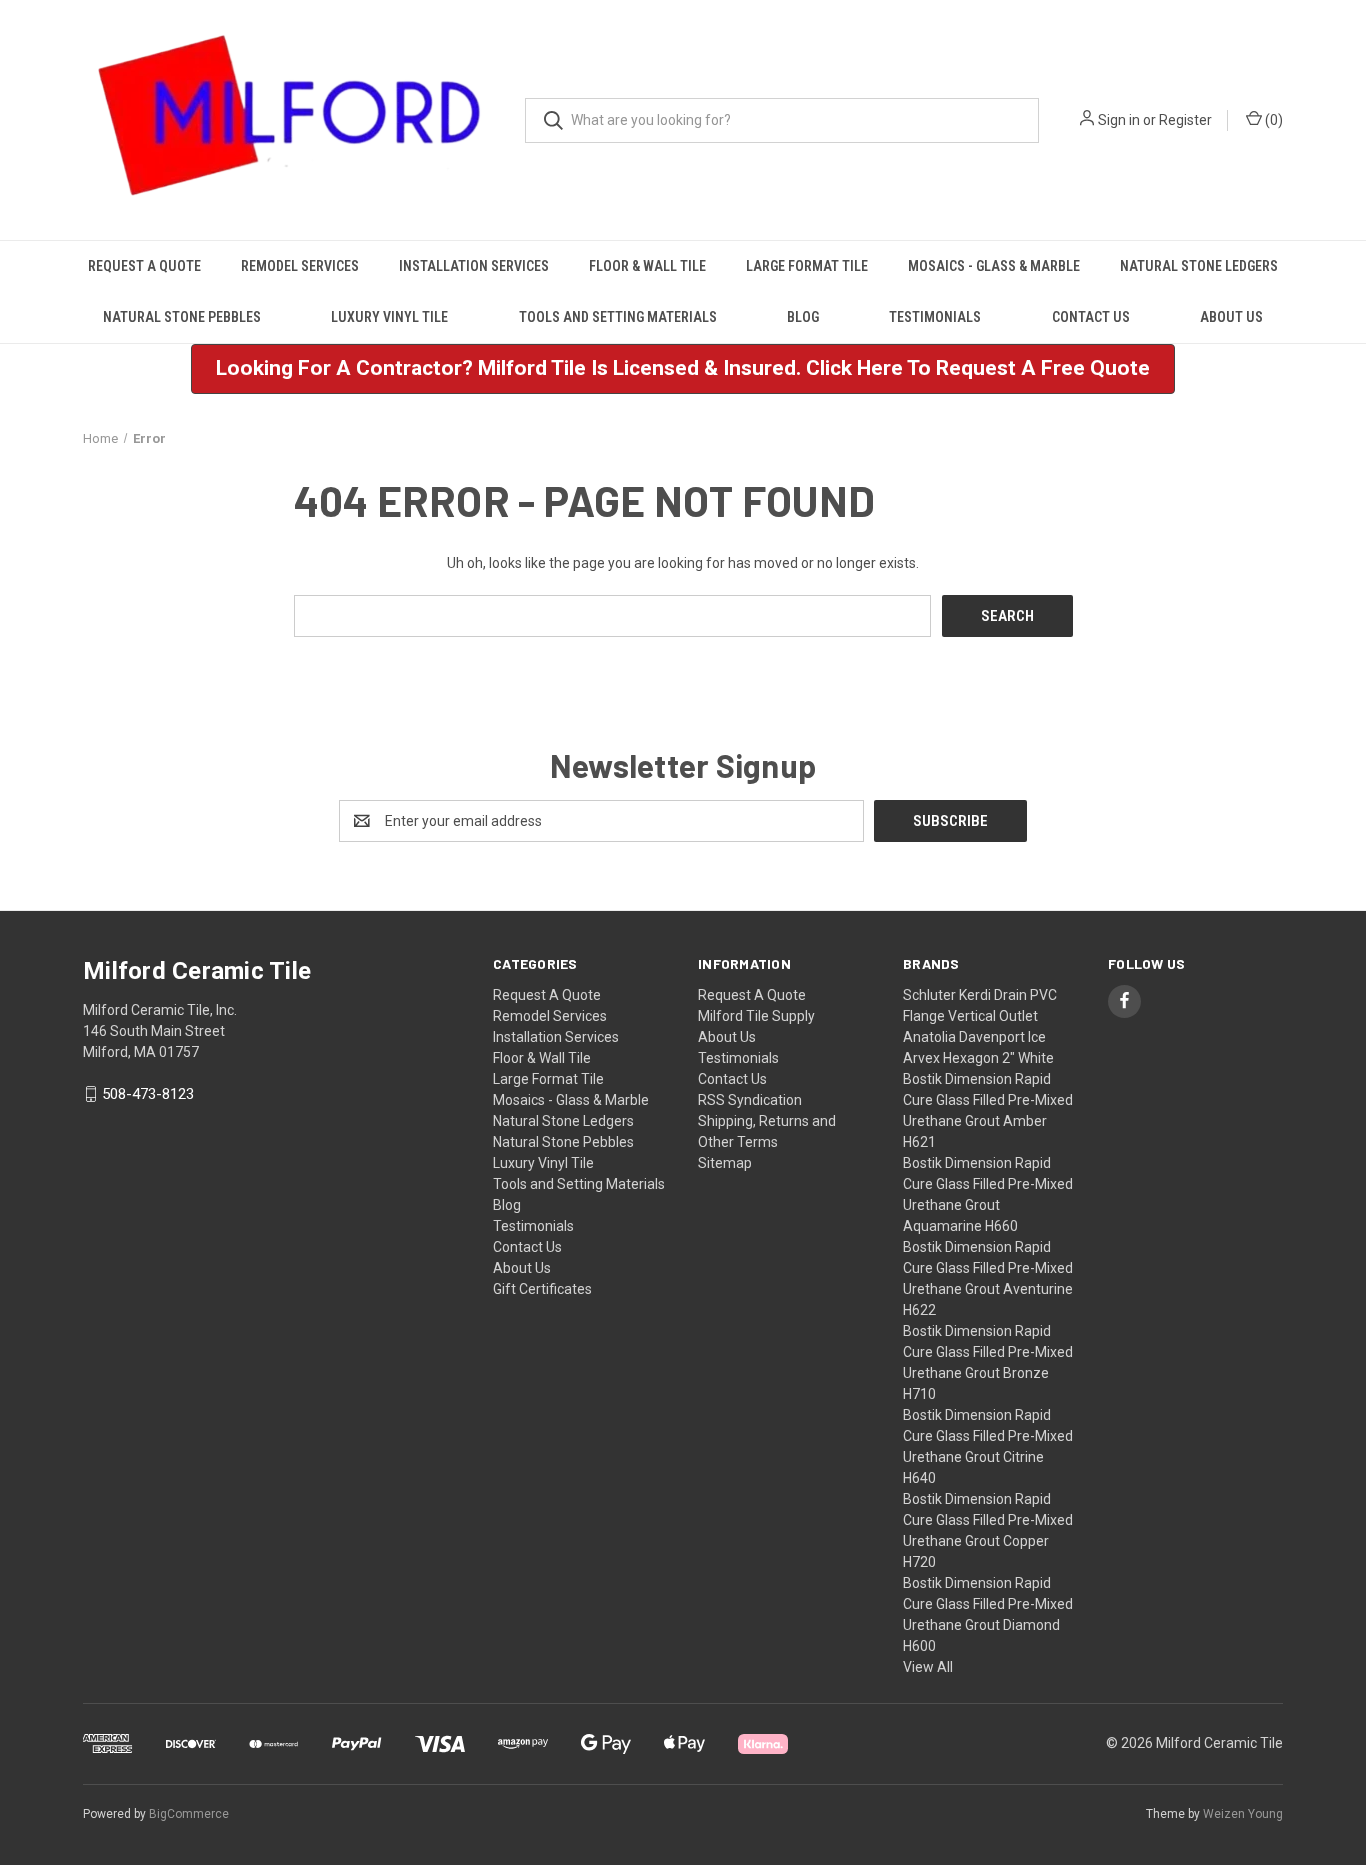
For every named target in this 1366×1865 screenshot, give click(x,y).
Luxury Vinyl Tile (389, 317)
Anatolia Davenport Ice (974, 1037)
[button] (683, 369)
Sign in (1119, 120)
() (1272, 120)
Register (1185, 120)
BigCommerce (189, 1814)
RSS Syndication (750, 1100)
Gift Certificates (542, 1289)
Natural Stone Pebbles (182, 317)
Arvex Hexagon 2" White (978, 1058)
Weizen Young (1243, 1814)
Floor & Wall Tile (647, 266)
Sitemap (725, 1163)
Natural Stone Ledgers (1199, 266)
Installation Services (474, 266)
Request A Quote (144, 266)
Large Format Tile (807, 266)
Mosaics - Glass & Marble (994, 266)
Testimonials (935, 317)
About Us (1231, 317)
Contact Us (1091, 317)
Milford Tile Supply (756, 1016)
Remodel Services (300, 266)
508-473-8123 (148, 1094)
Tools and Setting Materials (618, 317)
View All (928, 1667)
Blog (803, 317)
